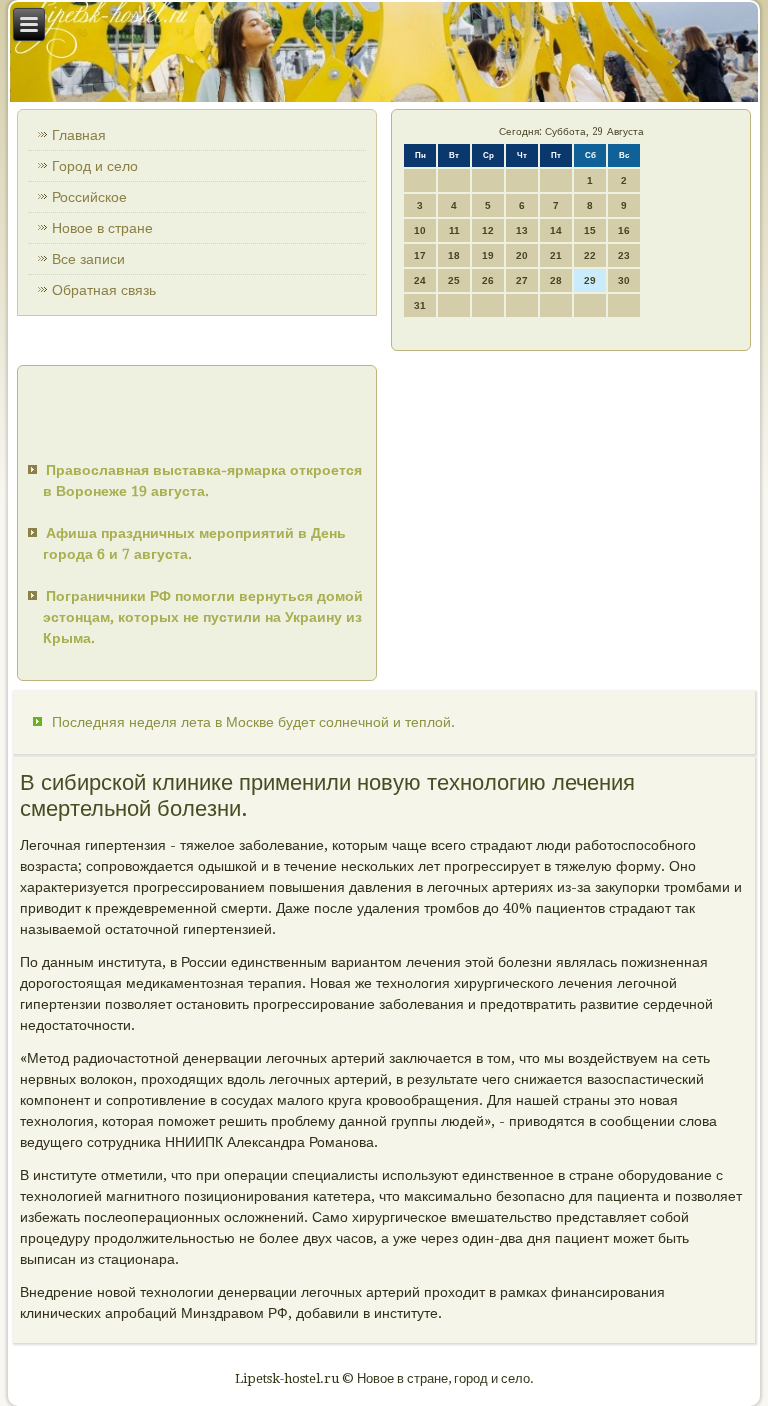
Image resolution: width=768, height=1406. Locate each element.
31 (420, 305)
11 (454, 230)
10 (420, 230)
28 (556, 280)
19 (488, 255)
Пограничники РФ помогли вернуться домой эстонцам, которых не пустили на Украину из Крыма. (203, 617)
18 (454, 255)
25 (454, 280)
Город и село (95, 166)
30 (624, 280)
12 (488, 230)
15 (590, 230)
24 (420, 280)
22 (590, 255)
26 (488, 280)
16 (624, 230)
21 (556, 255)
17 (420, 255)
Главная (79, 135)
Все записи (88, 259)
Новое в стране (102, 228)
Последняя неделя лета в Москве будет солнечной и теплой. (253, 722)
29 (590, 280)
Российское (89, 197)
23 (624, 255)
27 (522, 280)
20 (522, 255)
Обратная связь (104, 290)
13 (522, 230)
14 (556, 230)
